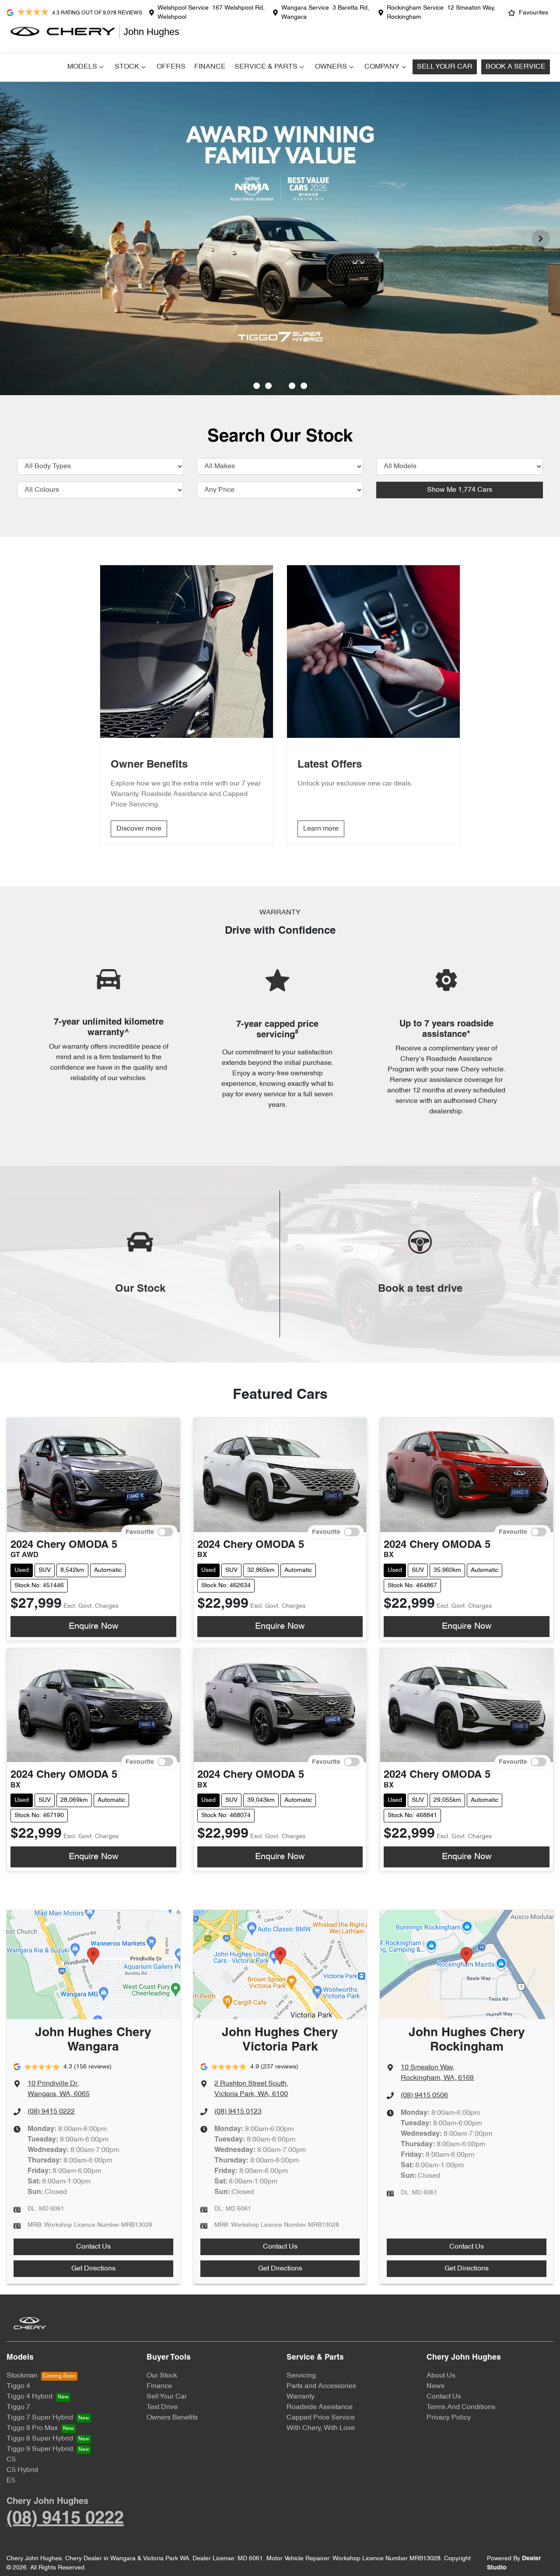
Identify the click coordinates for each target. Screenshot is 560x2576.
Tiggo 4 (18, 2386)
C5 (11, 2460)
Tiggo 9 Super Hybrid (40, 2449)
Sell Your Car (445, 67)
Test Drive (162, 2407)
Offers (171, 67)
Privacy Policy (449, 2418)
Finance (210, 67)
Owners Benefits (172, 2418)
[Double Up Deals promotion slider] (268, 386)
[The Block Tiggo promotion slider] (292, 386)
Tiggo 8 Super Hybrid (40, 2439)
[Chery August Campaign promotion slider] (257, 386)
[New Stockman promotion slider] (304, 386)
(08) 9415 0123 (238, 2112)
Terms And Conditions (461, 2407)
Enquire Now (93, 1627)
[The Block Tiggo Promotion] (280, 238)
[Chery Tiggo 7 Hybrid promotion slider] (280, 386)
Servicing (301, 2376)
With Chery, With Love (321, 2428)
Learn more (321, 829)
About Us (441, 2376)
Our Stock (162, 2376)
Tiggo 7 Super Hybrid (40, 2418)
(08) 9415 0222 (51, 2112)
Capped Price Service (321, 2418)
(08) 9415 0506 (424, 2096)
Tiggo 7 (18, 2407)
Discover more (139, 829)
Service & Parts (266, 67)
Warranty (301, 2397)
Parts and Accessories (321, 2386)
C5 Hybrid (22, 2470)
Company (382, 67)
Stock (127, 67)
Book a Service (516, 67)
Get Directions (93, 2269)
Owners (331, 67)
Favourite (140, 1532)
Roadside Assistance (320, 2407)
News (436, 2386)
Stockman (22, 2376)
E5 (11, 2481)
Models (82, 67)
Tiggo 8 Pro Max (32, 2428)
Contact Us (93, 2247)
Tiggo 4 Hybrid (30, 2397)
